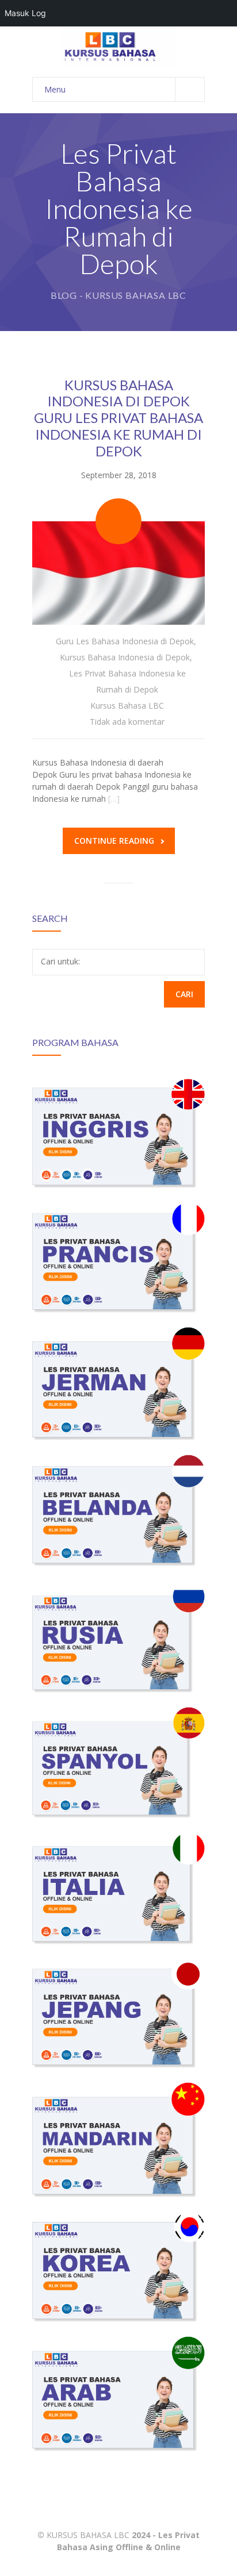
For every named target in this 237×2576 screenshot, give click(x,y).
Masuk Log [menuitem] (25, 13)
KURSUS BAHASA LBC (88, 2535)
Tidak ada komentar (127, 722)
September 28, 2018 (119, 475)
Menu (55, 89)
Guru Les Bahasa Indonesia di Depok (125, 641)
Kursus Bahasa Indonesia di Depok (125, 657)
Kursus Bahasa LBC (127, 705)
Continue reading (114, 841)
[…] (114, 799)
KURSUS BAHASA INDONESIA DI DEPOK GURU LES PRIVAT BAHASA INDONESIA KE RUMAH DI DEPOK (118, 418)
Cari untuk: (60, 961)
